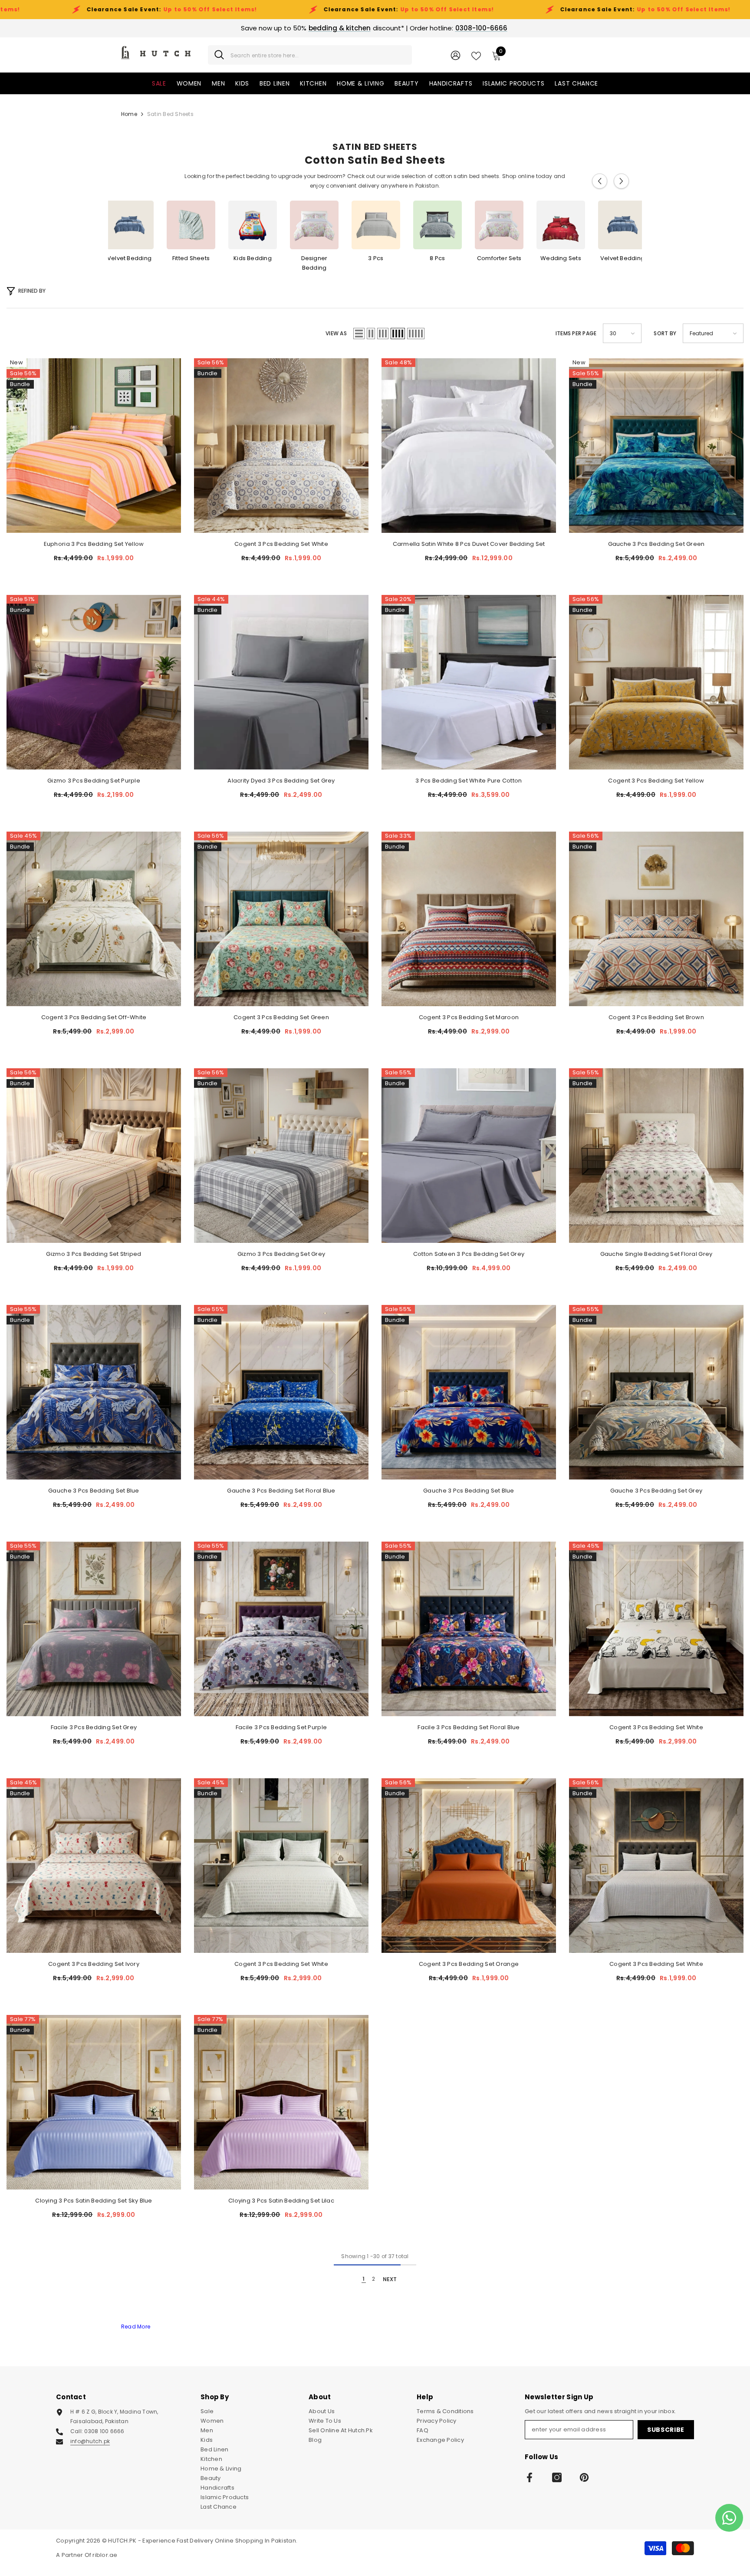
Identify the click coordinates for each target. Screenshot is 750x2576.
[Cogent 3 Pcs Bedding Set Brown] (656, 919)
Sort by (665, 333)
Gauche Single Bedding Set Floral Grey (656, 1254)
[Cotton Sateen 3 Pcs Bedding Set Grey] (469, 1156)
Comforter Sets (499, 258)
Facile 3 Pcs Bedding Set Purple (281, 1727)
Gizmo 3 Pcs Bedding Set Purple (94, 781)
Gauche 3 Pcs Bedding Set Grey (656, 1491)
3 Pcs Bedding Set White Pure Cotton (469, 781)
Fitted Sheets (191, 258)
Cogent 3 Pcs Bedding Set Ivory (94, 1964)
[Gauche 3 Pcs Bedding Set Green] (656, 446)
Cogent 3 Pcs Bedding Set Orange (469, 1964)
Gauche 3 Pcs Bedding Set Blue (94, 1491)
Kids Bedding (253, 258)
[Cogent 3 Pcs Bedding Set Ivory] (94, 1866)
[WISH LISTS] (476, 55)
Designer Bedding (314, 263)
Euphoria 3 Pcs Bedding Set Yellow (94, 544)
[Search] (310, 55)
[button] (600, 181)
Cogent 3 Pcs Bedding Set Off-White (94, 1017)
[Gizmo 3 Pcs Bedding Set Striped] (94, 1156)
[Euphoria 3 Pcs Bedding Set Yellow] (94, 446)
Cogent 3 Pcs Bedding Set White (281, 544)
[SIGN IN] (456, 55)
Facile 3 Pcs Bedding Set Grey (94, 1727)
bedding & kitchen (340, 28)
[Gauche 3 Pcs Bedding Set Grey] (656, 1392)
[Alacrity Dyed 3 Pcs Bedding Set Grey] (281, 682)
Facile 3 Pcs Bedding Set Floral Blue (469, 1727)
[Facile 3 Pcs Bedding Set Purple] (281, 1629)
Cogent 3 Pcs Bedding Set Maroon (469, 1017)
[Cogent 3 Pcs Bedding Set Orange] (469, 1866)
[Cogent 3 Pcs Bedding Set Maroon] (469, 919)
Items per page (576, 333)
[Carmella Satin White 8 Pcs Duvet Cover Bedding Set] (469, 446)
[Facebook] (530, 2477)
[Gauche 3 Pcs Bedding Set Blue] (94, 1392)
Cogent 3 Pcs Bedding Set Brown (656, 1017)
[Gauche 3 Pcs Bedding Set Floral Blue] (281, 1392)
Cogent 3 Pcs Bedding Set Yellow (656, 781)
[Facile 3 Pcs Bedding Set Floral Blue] (469, 1629)
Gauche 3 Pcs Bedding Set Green (656, 544)
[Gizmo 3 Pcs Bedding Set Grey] (281, 1156)
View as (336, 333)
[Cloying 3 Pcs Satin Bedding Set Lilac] (281, 2102)
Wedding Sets (561, 258)
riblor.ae (105, 2555)
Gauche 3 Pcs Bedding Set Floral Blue (281, 1491)
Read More (136, 2327)
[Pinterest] (584, 2477)
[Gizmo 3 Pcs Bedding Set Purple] (94, 682)
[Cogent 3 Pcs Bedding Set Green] (281, 919)
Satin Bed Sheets (170, 114)
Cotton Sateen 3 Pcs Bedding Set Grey (469, 1254)
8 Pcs (437, 258)
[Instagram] (557, 2477)
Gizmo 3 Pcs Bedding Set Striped (94, 1254)
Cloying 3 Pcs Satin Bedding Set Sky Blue (94, 2201)
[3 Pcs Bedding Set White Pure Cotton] (469, 682)
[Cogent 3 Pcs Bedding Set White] (281, 446)
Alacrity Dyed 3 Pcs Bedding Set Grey (281, 781)
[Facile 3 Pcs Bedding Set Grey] (94, 1629)
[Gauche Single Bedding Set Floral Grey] (656, 1156)
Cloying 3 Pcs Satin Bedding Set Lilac (281, 2201)
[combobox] (318, 55)
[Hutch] (129, 225)
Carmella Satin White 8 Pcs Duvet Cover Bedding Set (469, 544)
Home (129, 114)
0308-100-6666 (481, 28)
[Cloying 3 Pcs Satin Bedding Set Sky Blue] (94, 2102)
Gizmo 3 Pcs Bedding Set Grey (281, 1254)
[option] (376, 231)
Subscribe (666, 2430)
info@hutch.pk (90, 2441)
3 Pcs (376, 258)
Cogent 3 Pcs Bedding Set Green (281, 1017)
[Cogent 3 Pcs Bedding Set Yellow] (656, 682)
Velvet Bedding (129, 258)
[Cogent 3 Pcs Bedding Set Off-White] (94, 919)
